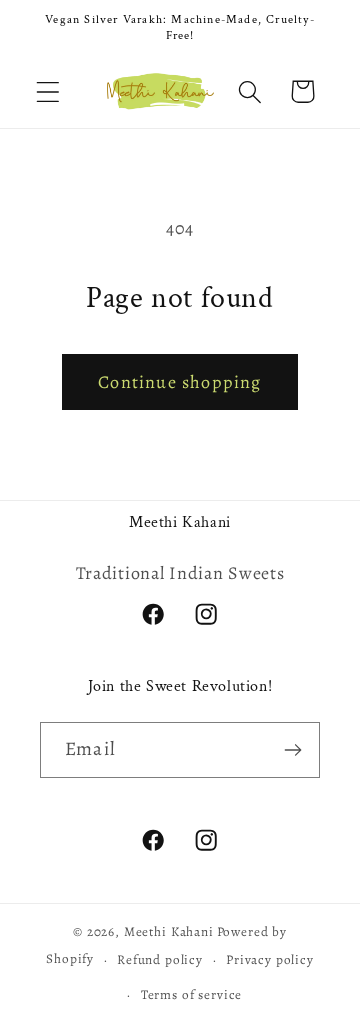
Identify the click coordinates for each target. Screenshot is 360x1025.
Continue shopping (179, 382)
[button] (48, 91)
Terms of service (191, 995)
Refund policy (160, 960)
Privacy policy (270, 960)
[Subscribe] (292, 750)
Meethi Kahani (169, 932)
